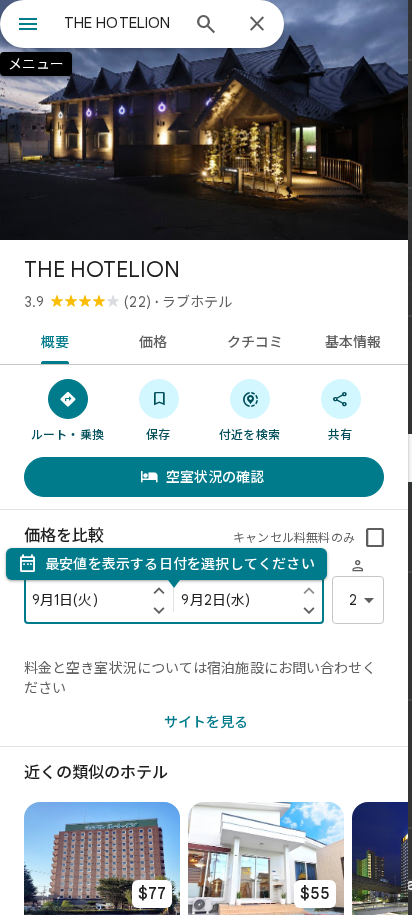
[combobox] (121, 23)
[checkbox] (375, 538)
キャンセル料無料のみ (294, 537)
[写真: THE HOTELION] (204, 120)
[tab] (51, 340)
